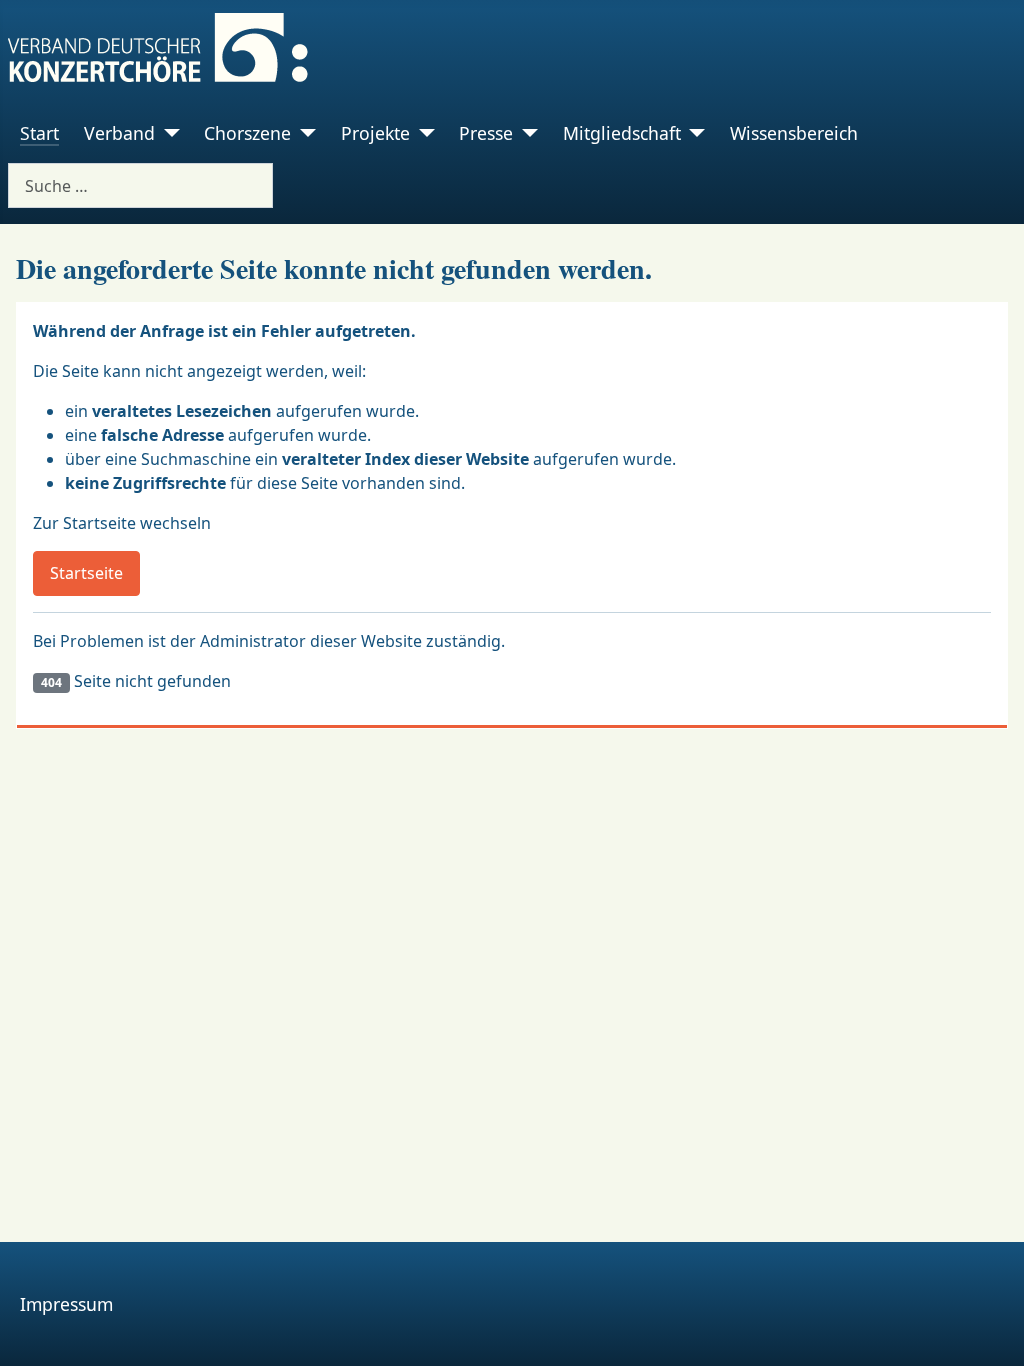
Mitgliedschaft (622, 133)
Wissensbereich (794, 133)
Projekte (375, 133)
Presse (486, 133)
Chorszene (247, 133)
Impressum (66, 1304)
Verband (119, 133)
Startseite (86, 573)
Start (39, 133)
